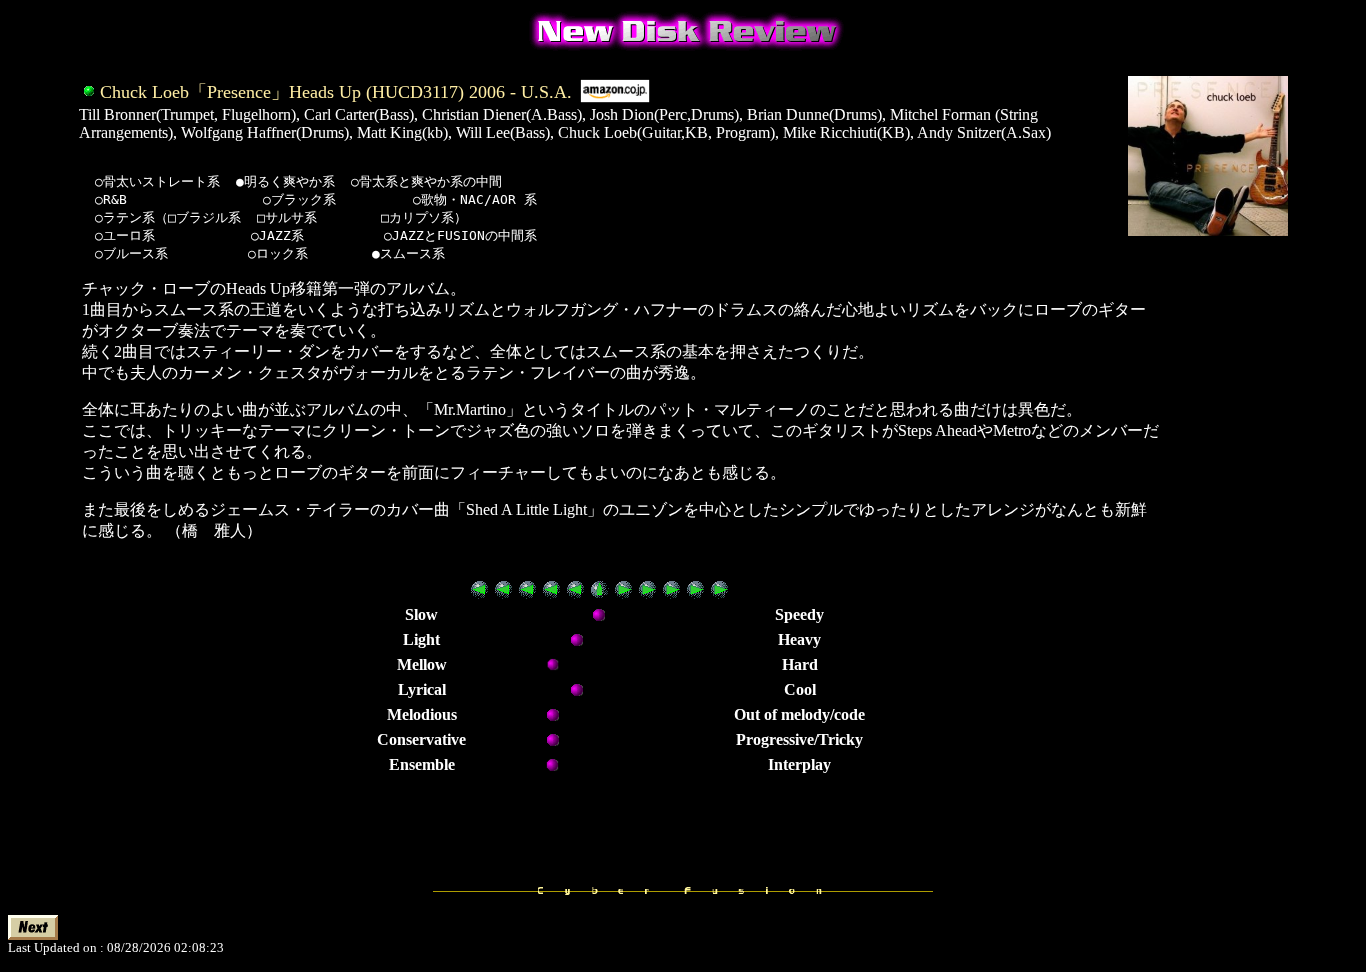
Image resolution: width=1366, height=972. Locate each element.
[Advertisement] (1225, 579)
